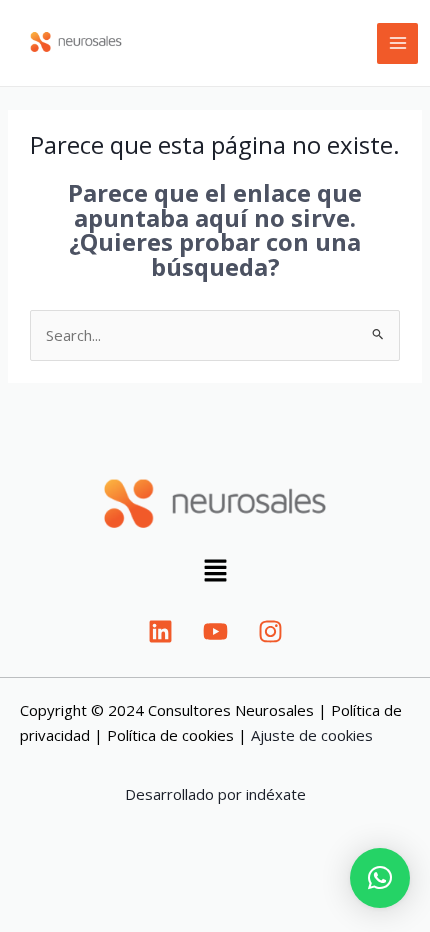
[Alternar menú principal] (397, 43)
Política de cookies (170, 735)
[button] (215, 572)
